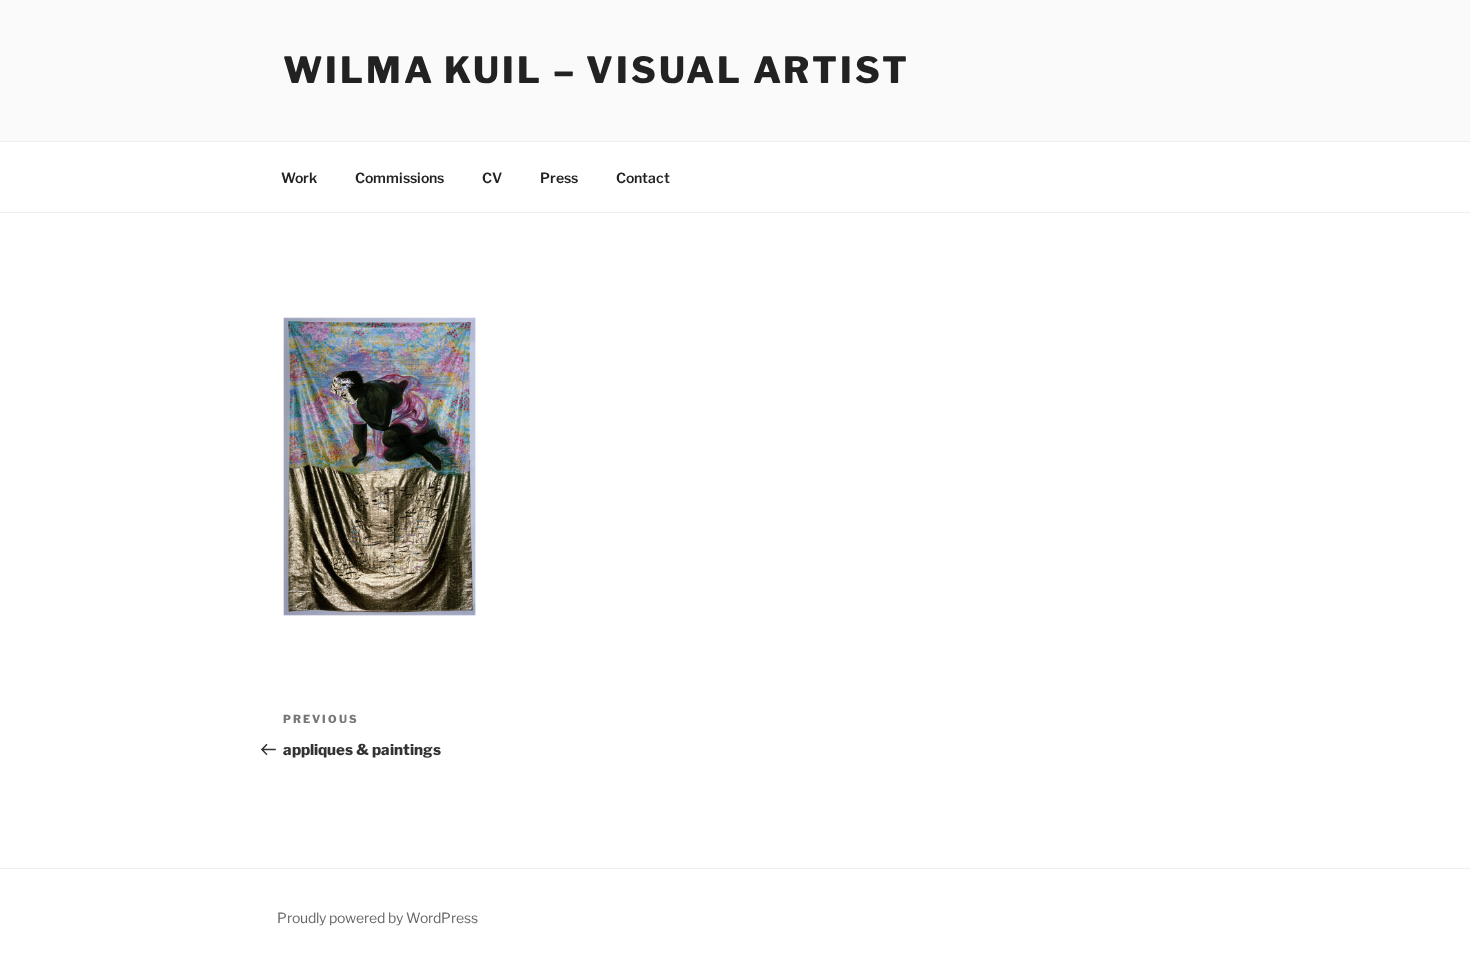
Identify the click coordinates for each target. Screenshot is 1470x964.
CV (492, 177)
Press (559, 177)
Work (299, 177)
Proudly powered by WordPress (377, 917)
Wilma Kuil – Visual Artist (596, 70)
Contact (643, 177)
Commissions (399, 177)
